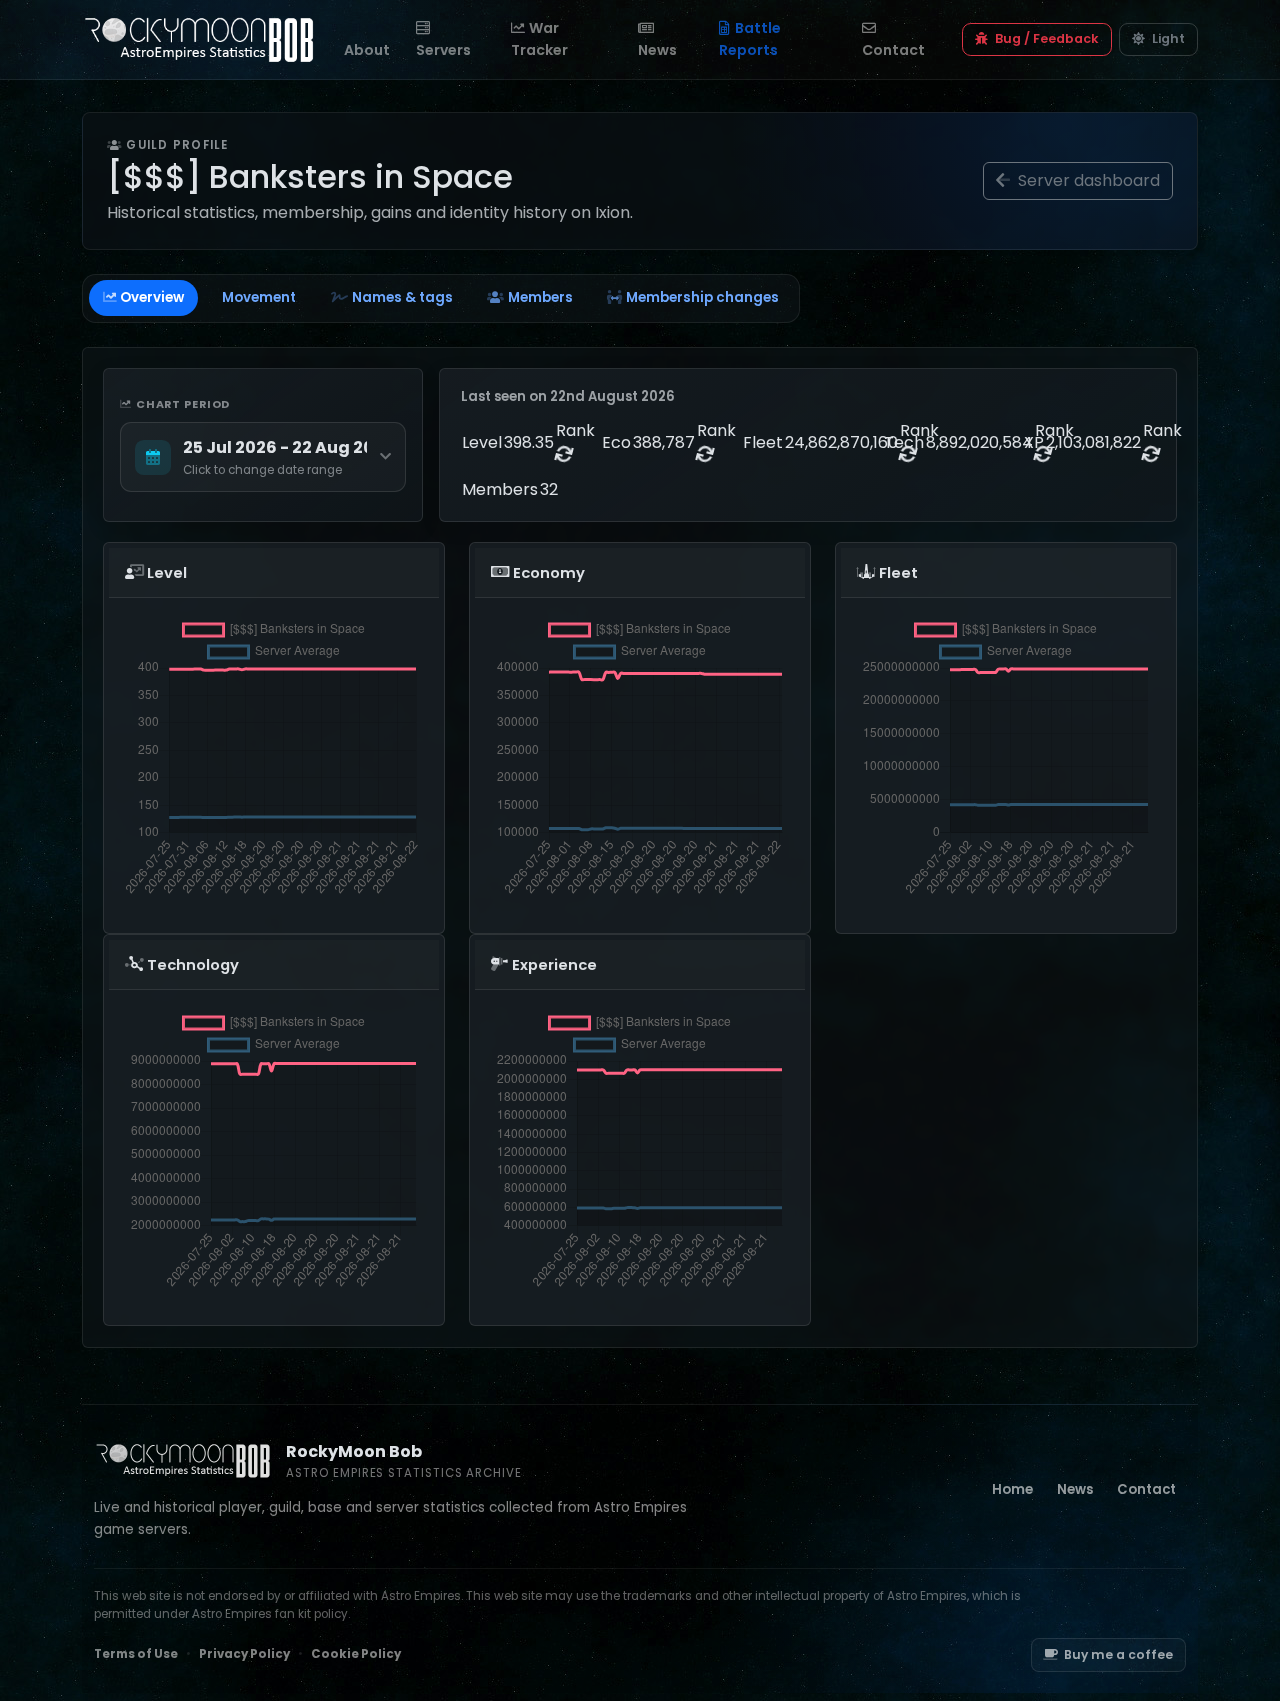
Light (1167, 38)
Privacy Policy (244, 1654)
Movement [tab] (259, 297)
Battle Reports (750, 38)
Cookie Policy (356, 1654)
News (657, 50)
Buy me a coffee (1118, 1654)
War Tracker (539, 38)
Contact (893, 50)
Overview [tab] (152, 297)
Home (1012, 1489)
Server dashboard (1087, 180)
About (367, 50)
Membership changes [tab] (702, 297)
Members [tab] (540, 297)
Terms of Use (136, 1654)
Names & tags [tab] (402, 297)
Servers (443, 50)
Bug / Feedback (1045, 38)
